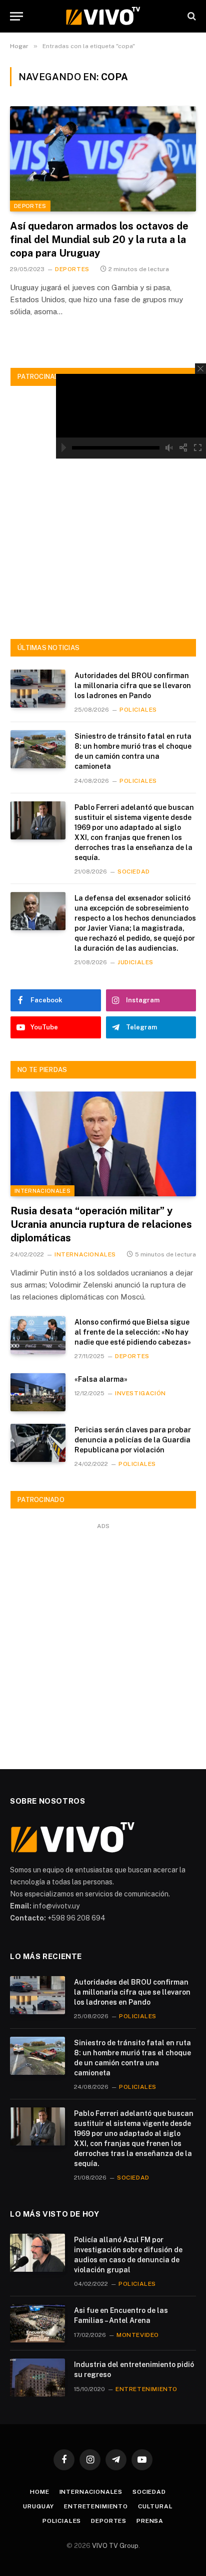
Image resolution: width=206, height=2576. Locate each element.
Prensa (150, 2521)
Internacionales (42, 1191)
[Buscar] (191, 16)
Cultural (155, 2506)
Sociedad (149, 2492)
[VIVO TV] (103, 16)
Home (39, 2492)
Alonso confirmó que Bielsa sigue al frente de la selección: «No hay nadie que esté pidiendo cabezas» (133, 1332)
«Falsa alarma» (101, 1379)
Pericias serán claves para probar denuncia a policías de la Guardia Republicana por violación (133, 1440)
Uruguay (38, 2506)
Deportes (30, 206)
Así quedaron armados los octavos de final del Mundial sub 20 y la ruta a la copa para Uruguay (99, 240)
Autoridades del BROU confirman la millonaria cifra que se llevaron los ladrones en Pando (133, 686)
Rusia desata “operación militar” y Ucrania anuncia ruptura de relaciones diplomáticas (101, 1224)
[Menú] (16, 16)
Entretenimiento (96, 2506)
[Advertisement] (103, 513)
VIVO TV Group (115, 2546)
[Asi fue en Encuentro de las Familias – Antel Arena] (37, 2323)
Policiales (62, 2521)
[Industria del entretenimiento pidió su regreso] (37, 2378)
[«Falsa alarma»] (38, 1392)
